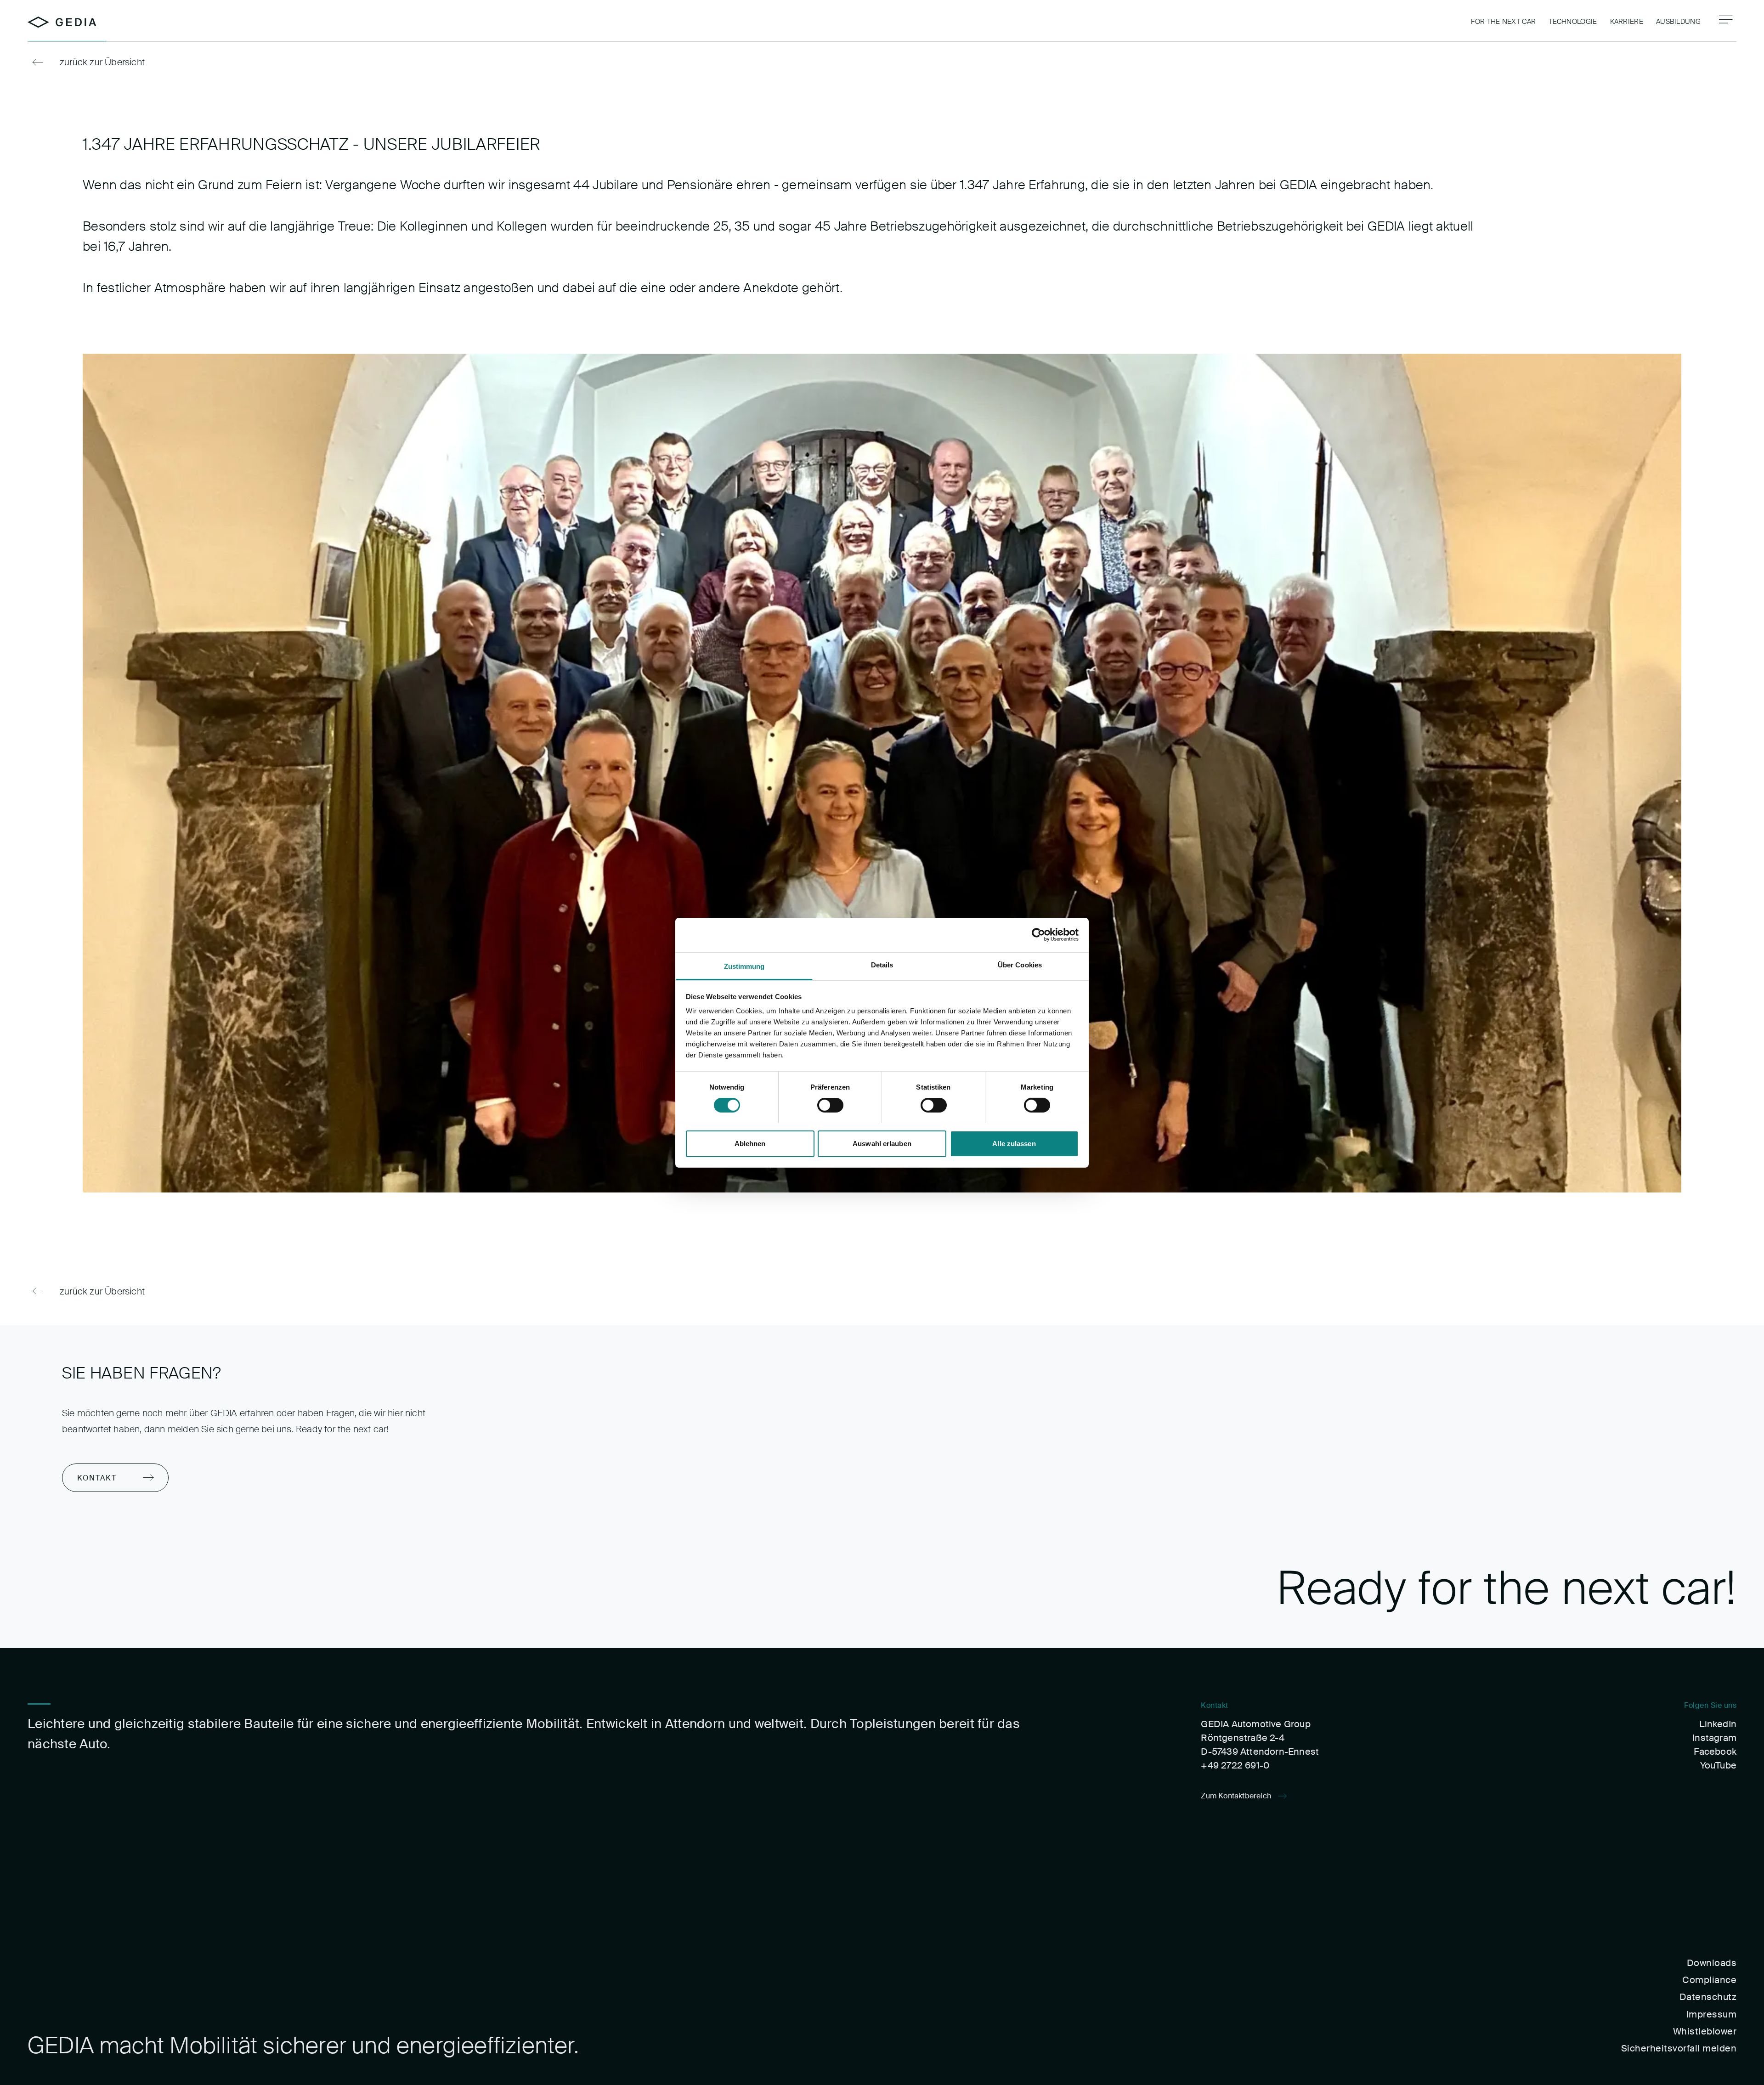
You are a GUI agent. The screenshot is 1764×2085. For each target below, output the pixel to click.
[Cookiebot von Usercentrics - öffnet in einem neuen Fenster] (1038, 935)
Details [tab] (882, 964)
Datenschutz (1708, 1997)
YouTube (1718, 1765)
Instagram (1714, 1738)
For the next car (1503, 22)
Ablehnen (750, 1143)
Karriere (1627, 22)
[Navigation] (1726, 20)
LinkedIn (1718, 1724)
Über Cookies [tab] (1020, 964)
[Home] (62, 22)
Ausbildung (1678, 22)
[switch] (830, 1105)
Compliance (1709, 1980)
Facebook (1715, 1752)
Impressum (1711, 2014)
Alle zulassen (1014, 1143)
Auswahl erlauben (882, 1143)
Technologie (1573, 22)
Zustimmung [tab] (744, 966)
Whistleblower (1705, 2031)
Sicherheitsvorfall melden (1679, 2048)
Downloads (1712, 1963)
